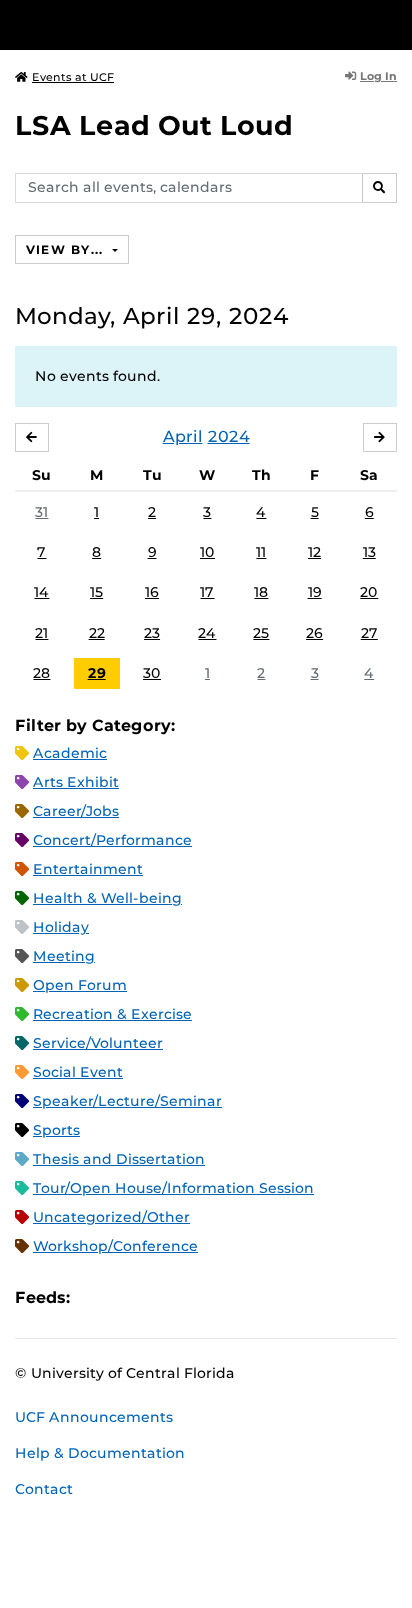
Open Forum (80, 985)
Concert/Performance (112, 840)
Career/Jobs (76, 811)
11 (261, 552)
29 (97, 673)
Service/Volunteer (98, 1043)
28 (41, 673)
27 (369, 633)
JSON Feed (232, 1297)
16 (152, 592)
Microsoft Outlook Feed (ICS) (130, 1297)
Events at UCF (73, 77)
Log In (378, 76)
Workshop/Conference (115, 1246)
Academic (70, 753)
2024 (229, 436)
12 (314, 552)
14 (41, 592)
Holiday (61, 927)
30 (152, 673)
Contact (44, 1489)
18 (261, 592)
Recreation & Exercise (112, 1014)
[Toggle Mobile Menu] (392, 23)
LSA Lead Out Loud (154, 125)
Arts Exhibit (76, 782)
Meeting (64, 956)
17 (207, 592)
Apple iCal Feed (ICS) (96, 1297)
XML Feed (198, 1297)
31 (41, 512)
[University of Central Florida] (152, 24)
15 (96, 592)
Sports (56, 1130)
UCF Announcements (94, 1417)
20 (369, 592)
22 (97, 633)
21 (41, 633)
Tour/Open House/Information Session (173, 1188)
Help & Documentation (100, 1453)
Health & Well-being (107, 898)
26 (314, 633)
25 (261, 633)
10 (207, 552)
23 (152, 633)
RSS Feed (164, 1297)
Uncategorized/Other (111, 1217)
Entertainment (88, 869)
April (183, 436)
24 (207, 633)
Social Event (78, 1072)
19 (315, 592)
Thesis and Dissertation (119, 1159)
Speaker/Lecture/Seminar (127, 1101)
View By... (67, 249)
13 (369, 552)
